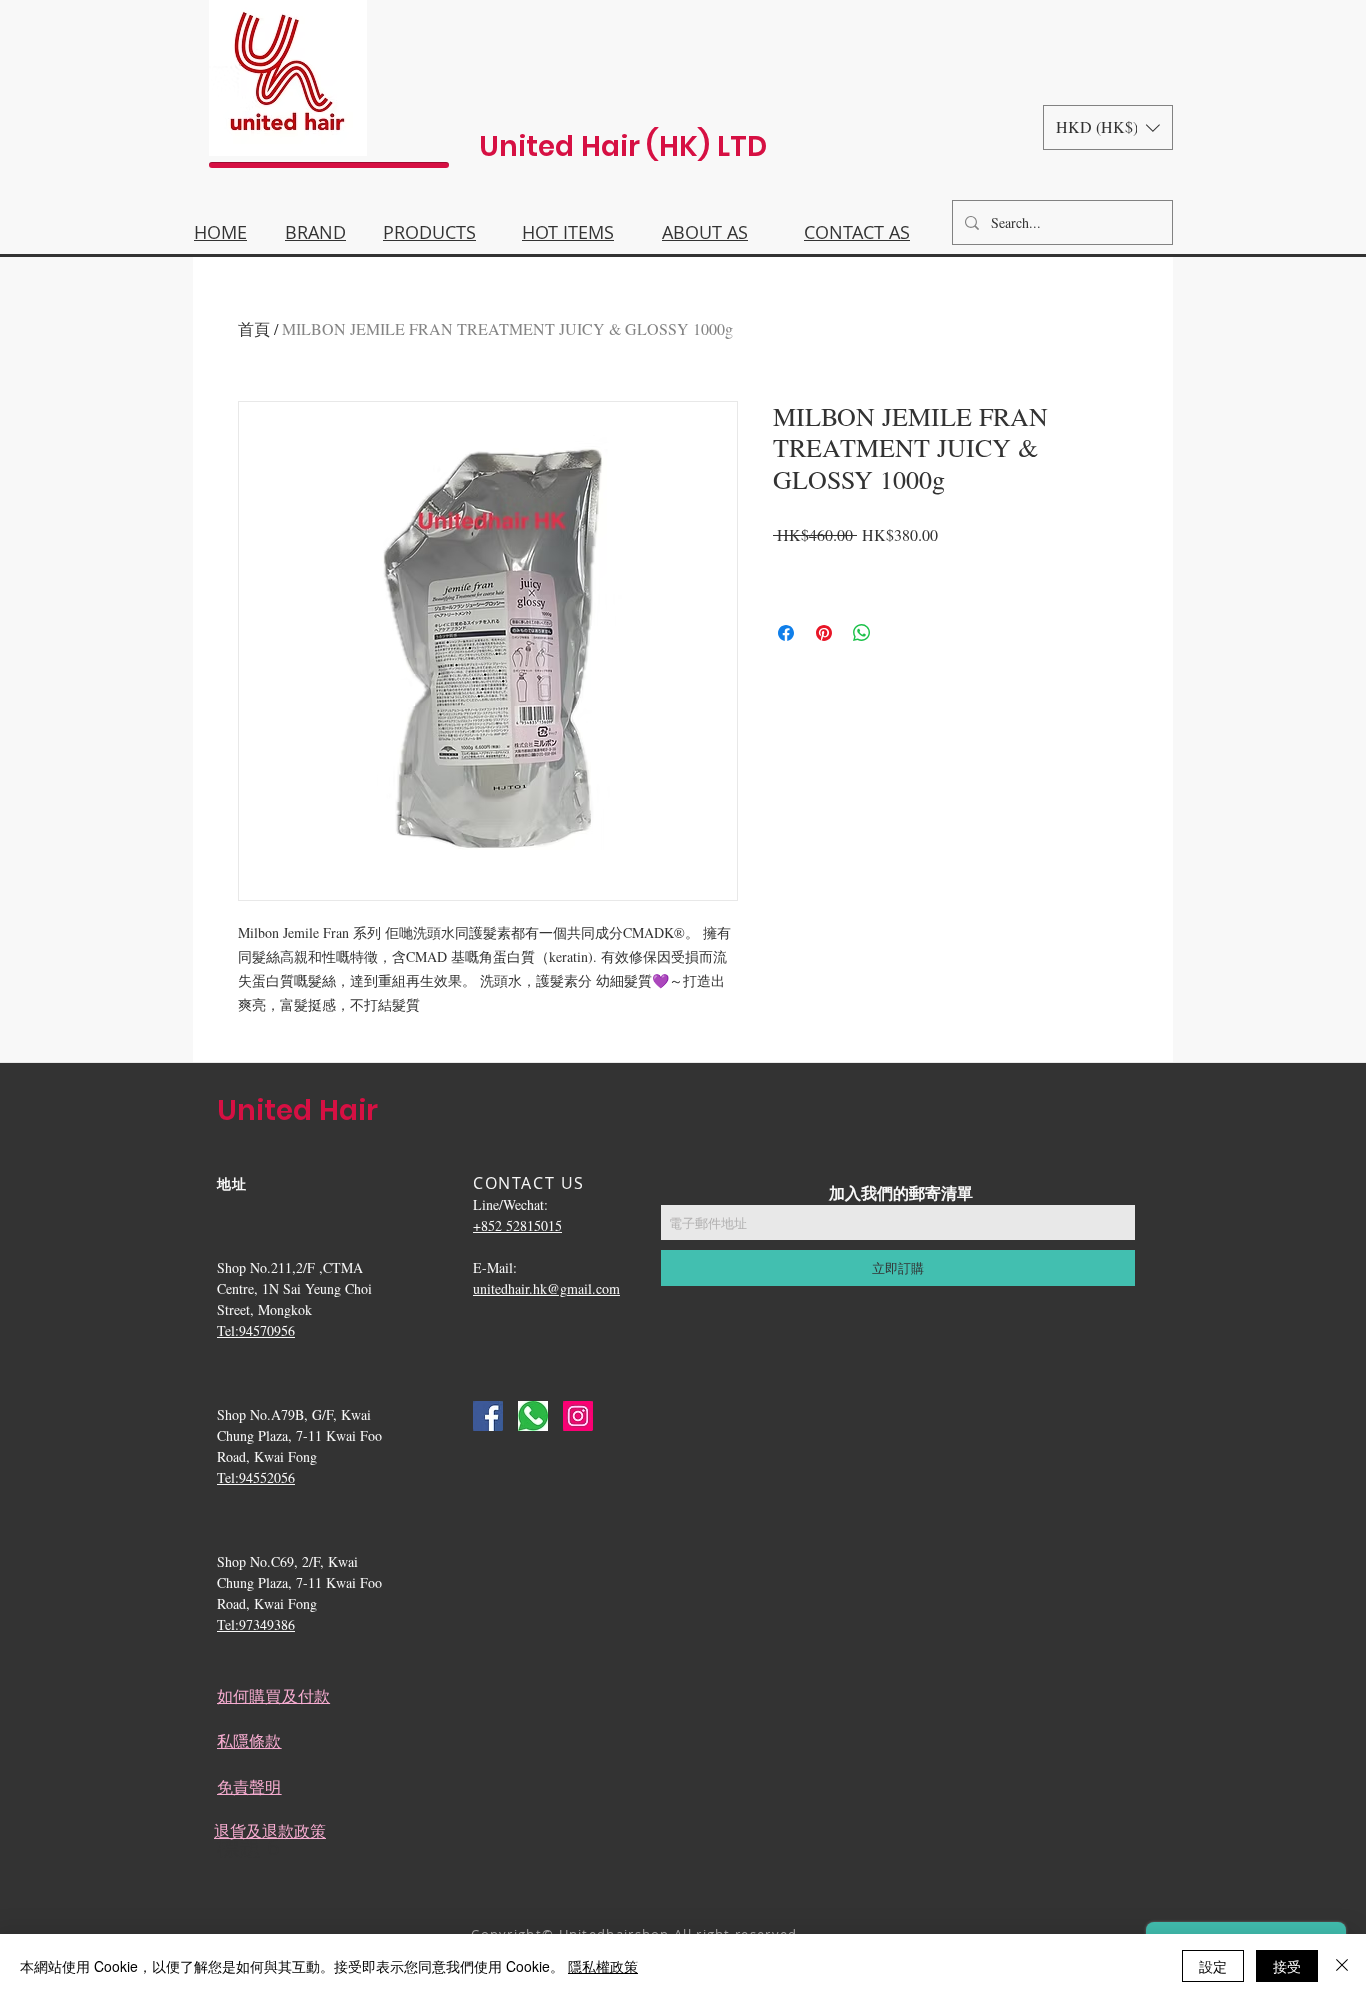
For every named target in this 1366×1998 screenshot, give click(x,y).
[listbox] (1108, 127)
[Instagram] (578, 1416)
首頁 (254, 328)
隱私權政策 (603, 1966)
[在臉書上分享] (786, 633)
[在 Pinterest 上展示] (824, 633)
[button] (1108, 127)
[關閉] (1342, 1966)
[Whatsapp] (533, 1416)
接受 (1287, 1966)
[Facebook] (488, 1416)
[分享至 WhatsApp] (862, 633)
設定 (1213, 1966)
